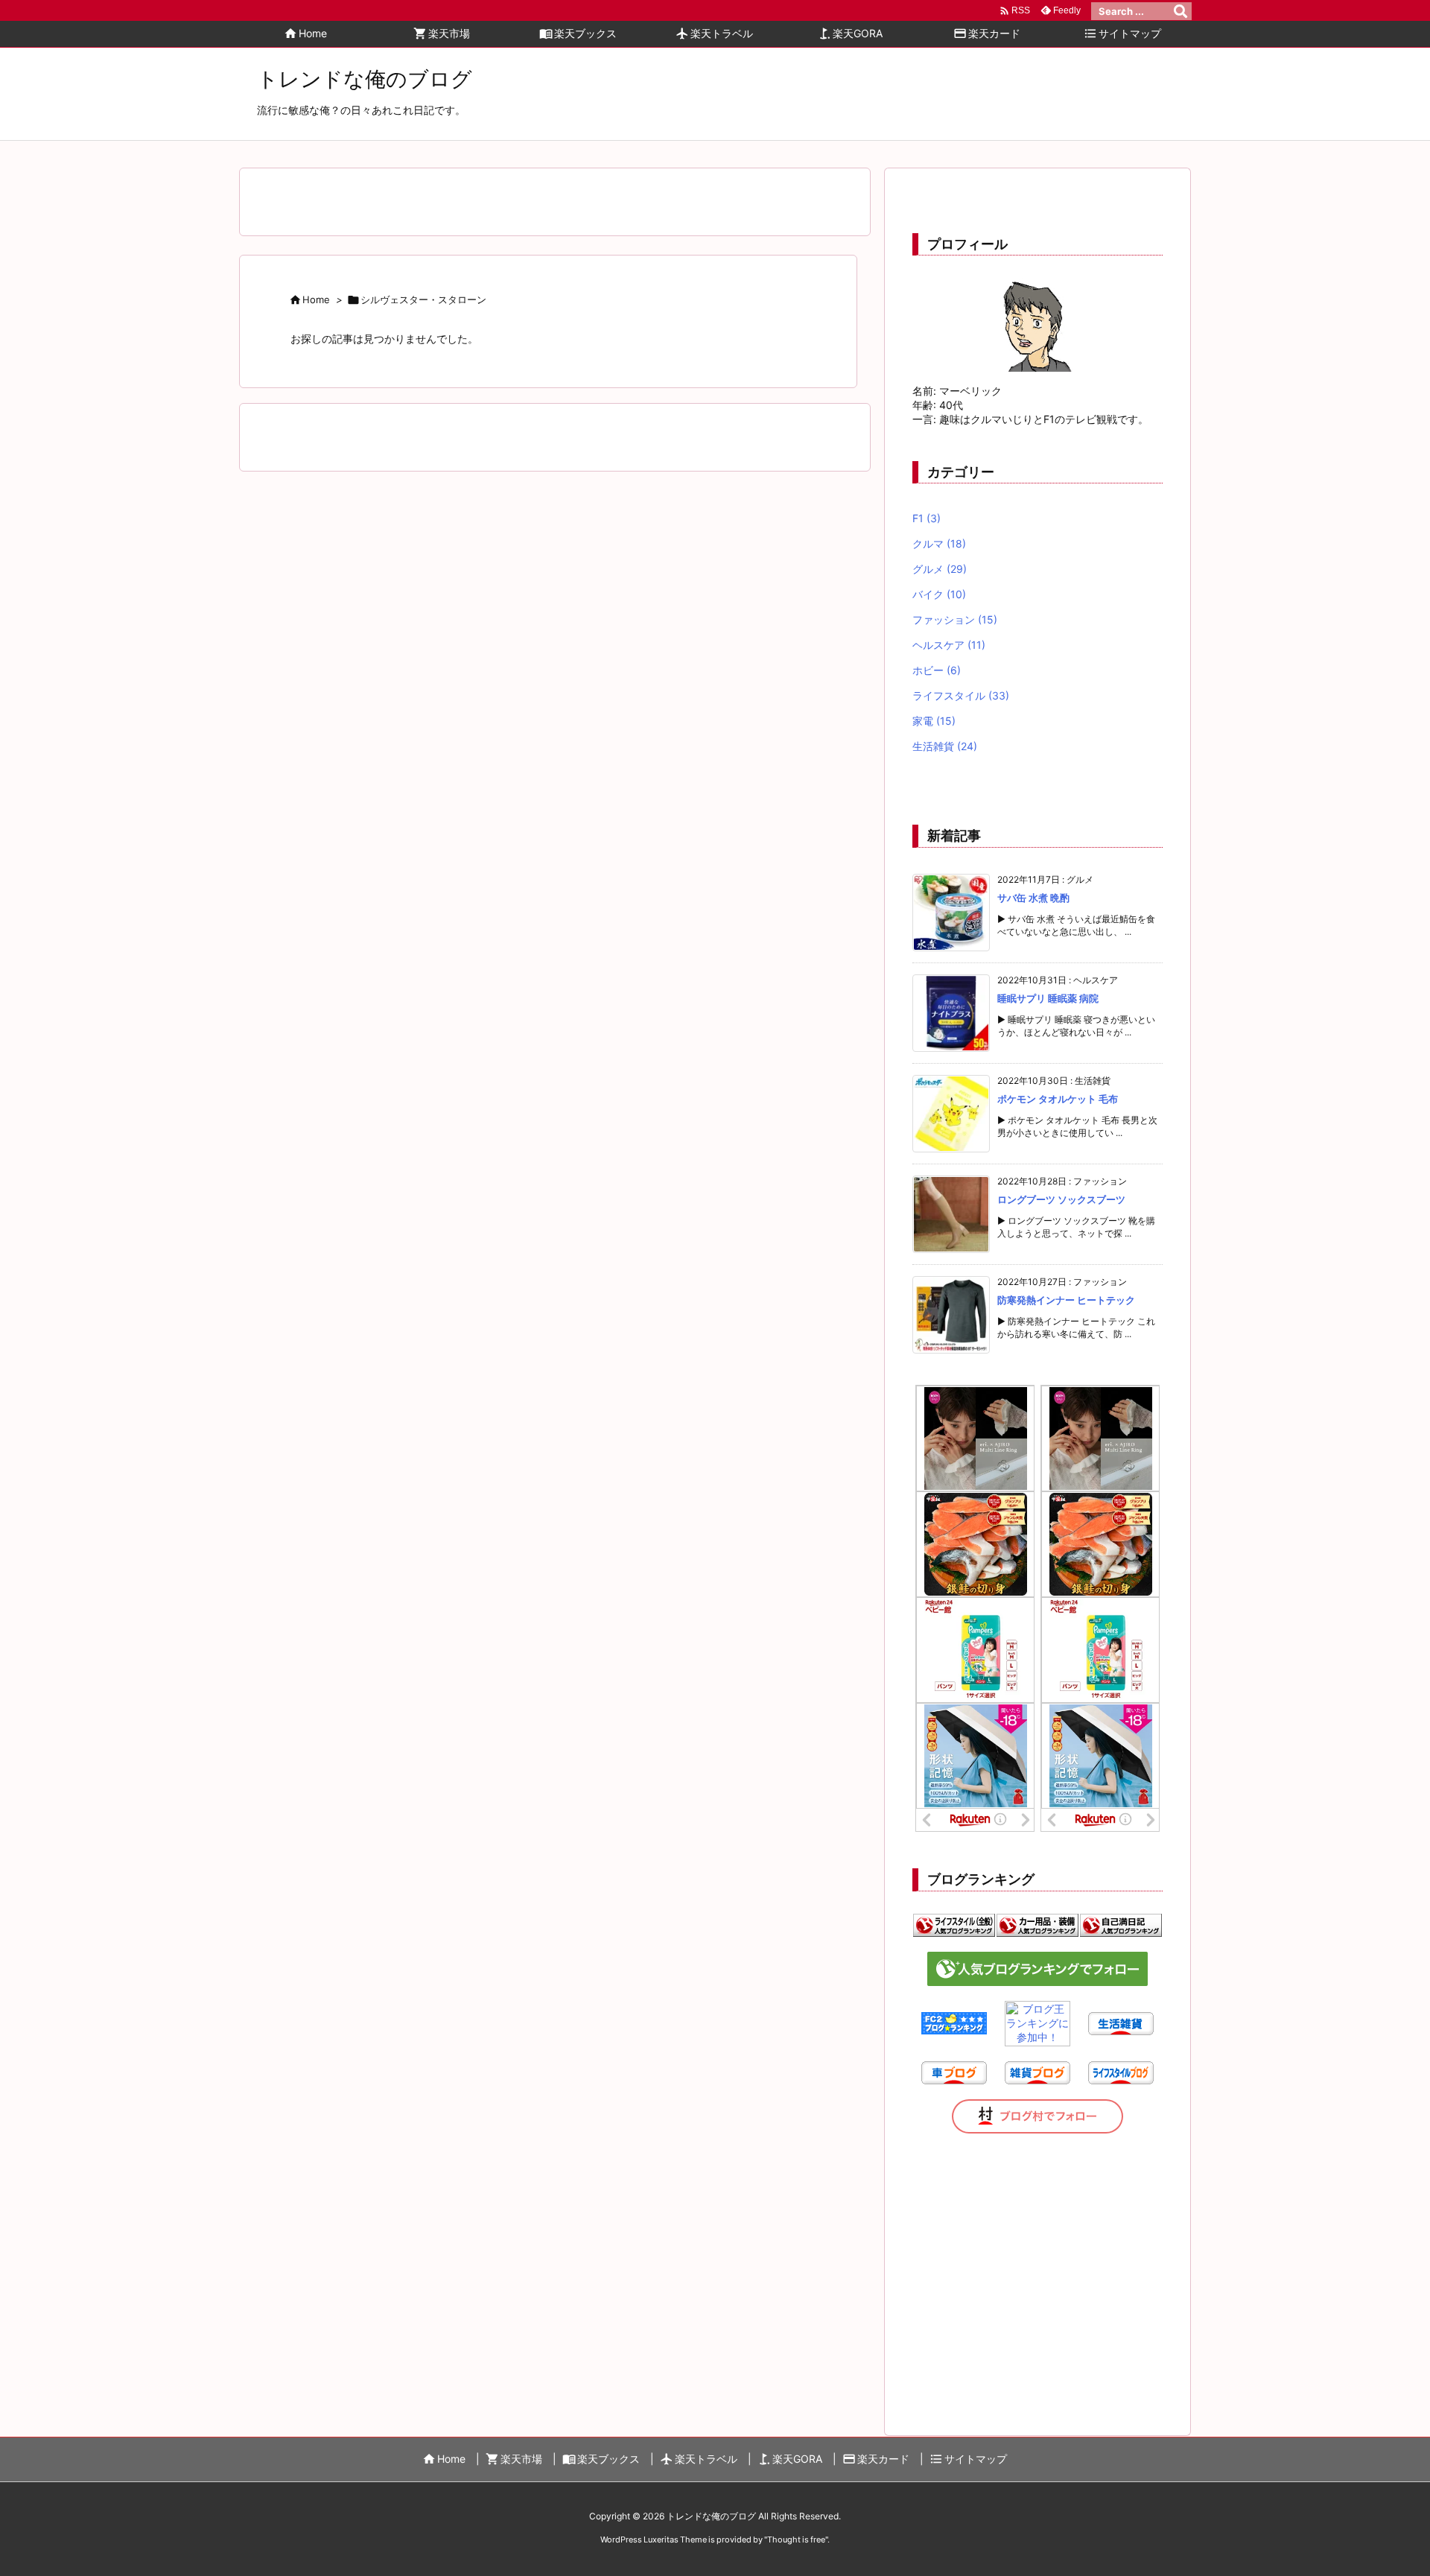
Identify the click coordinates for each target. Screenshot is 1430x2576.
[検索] (1180, 11)
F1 (927, 518)
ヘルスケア (949, 645)
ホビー (937, 670)
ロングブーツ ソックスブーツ (1061, 1199)
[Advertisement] (1037, 2269)
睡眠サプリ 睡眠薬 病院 (1048, 998)
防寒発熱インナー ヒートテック (1066, 1300)
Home (316, 299)
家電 (934, 721)
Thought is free (796, 2539)
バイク (939, 594)
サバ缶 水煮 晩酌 (1033, 898)
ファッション (955, 619)
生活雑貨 (945, 746)
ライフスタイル (961, 695)
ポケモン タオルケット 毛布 (1058, 1099)
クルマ (939, 543)
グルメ (940, 569)
